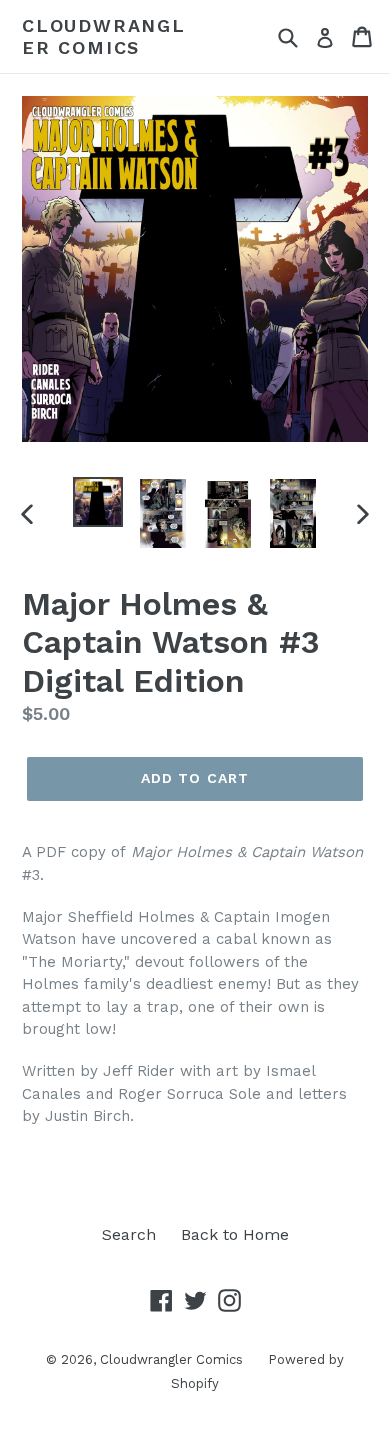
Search (129, 1234)
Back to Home (235, 1234)
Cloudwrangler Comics (104, 36)
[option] (97, 502)
